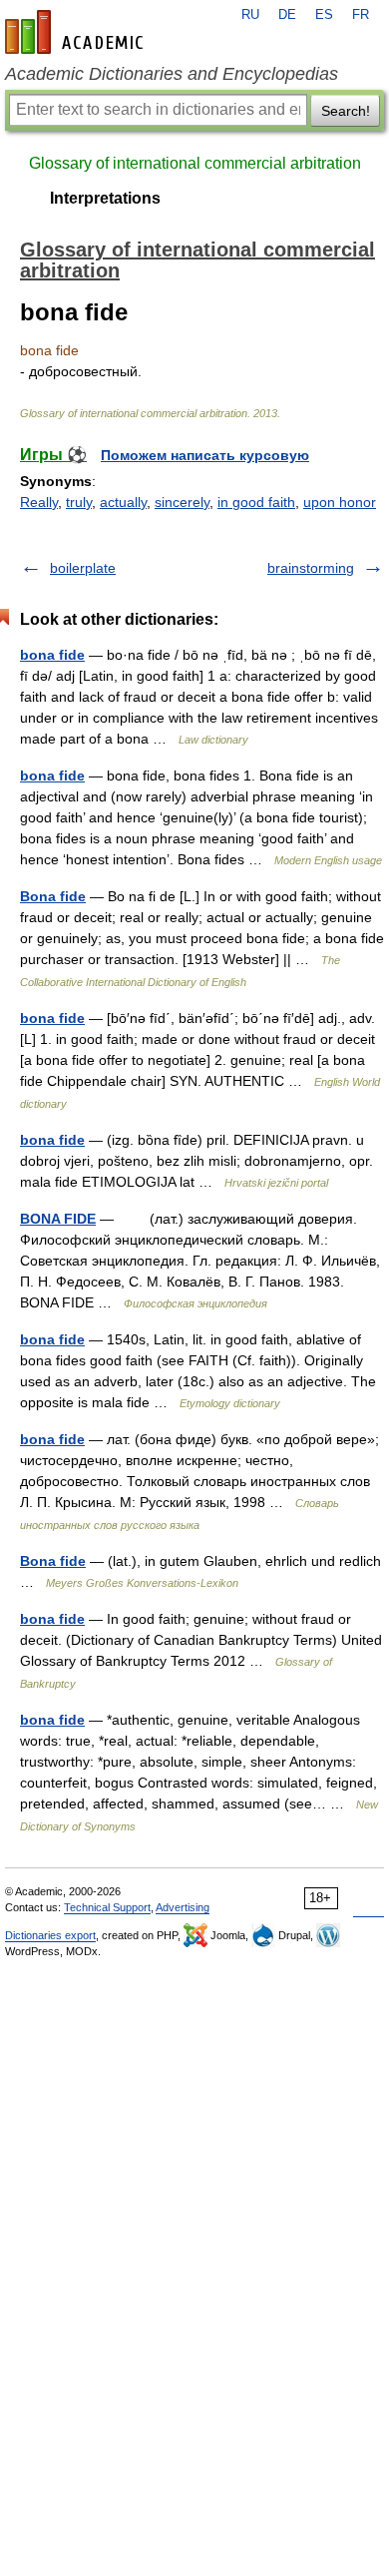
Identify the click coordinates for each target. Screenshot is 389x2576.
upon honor (340, 502)
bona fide (52, 655)
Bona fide (53, 896)
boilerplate (83, 568)
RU (250, 15)
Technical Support (107, 1907)
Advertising (183, 1907)
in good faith (256, 502)
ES (324, 15)
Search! (346, 111)
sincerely (182, 502)
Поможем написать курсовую (205, 455)
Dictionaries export (50, 1935)
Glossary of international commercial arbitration (195, 163)
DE (287, 15)
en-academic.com (77, 32)
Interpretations (105, 198)
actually (123, 502)
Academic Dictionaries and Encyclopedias (172, 74)
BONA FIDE (58, 1219)
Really (39, 502)
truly (79, 502)
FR (361, 15)
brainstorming (311, 568)
